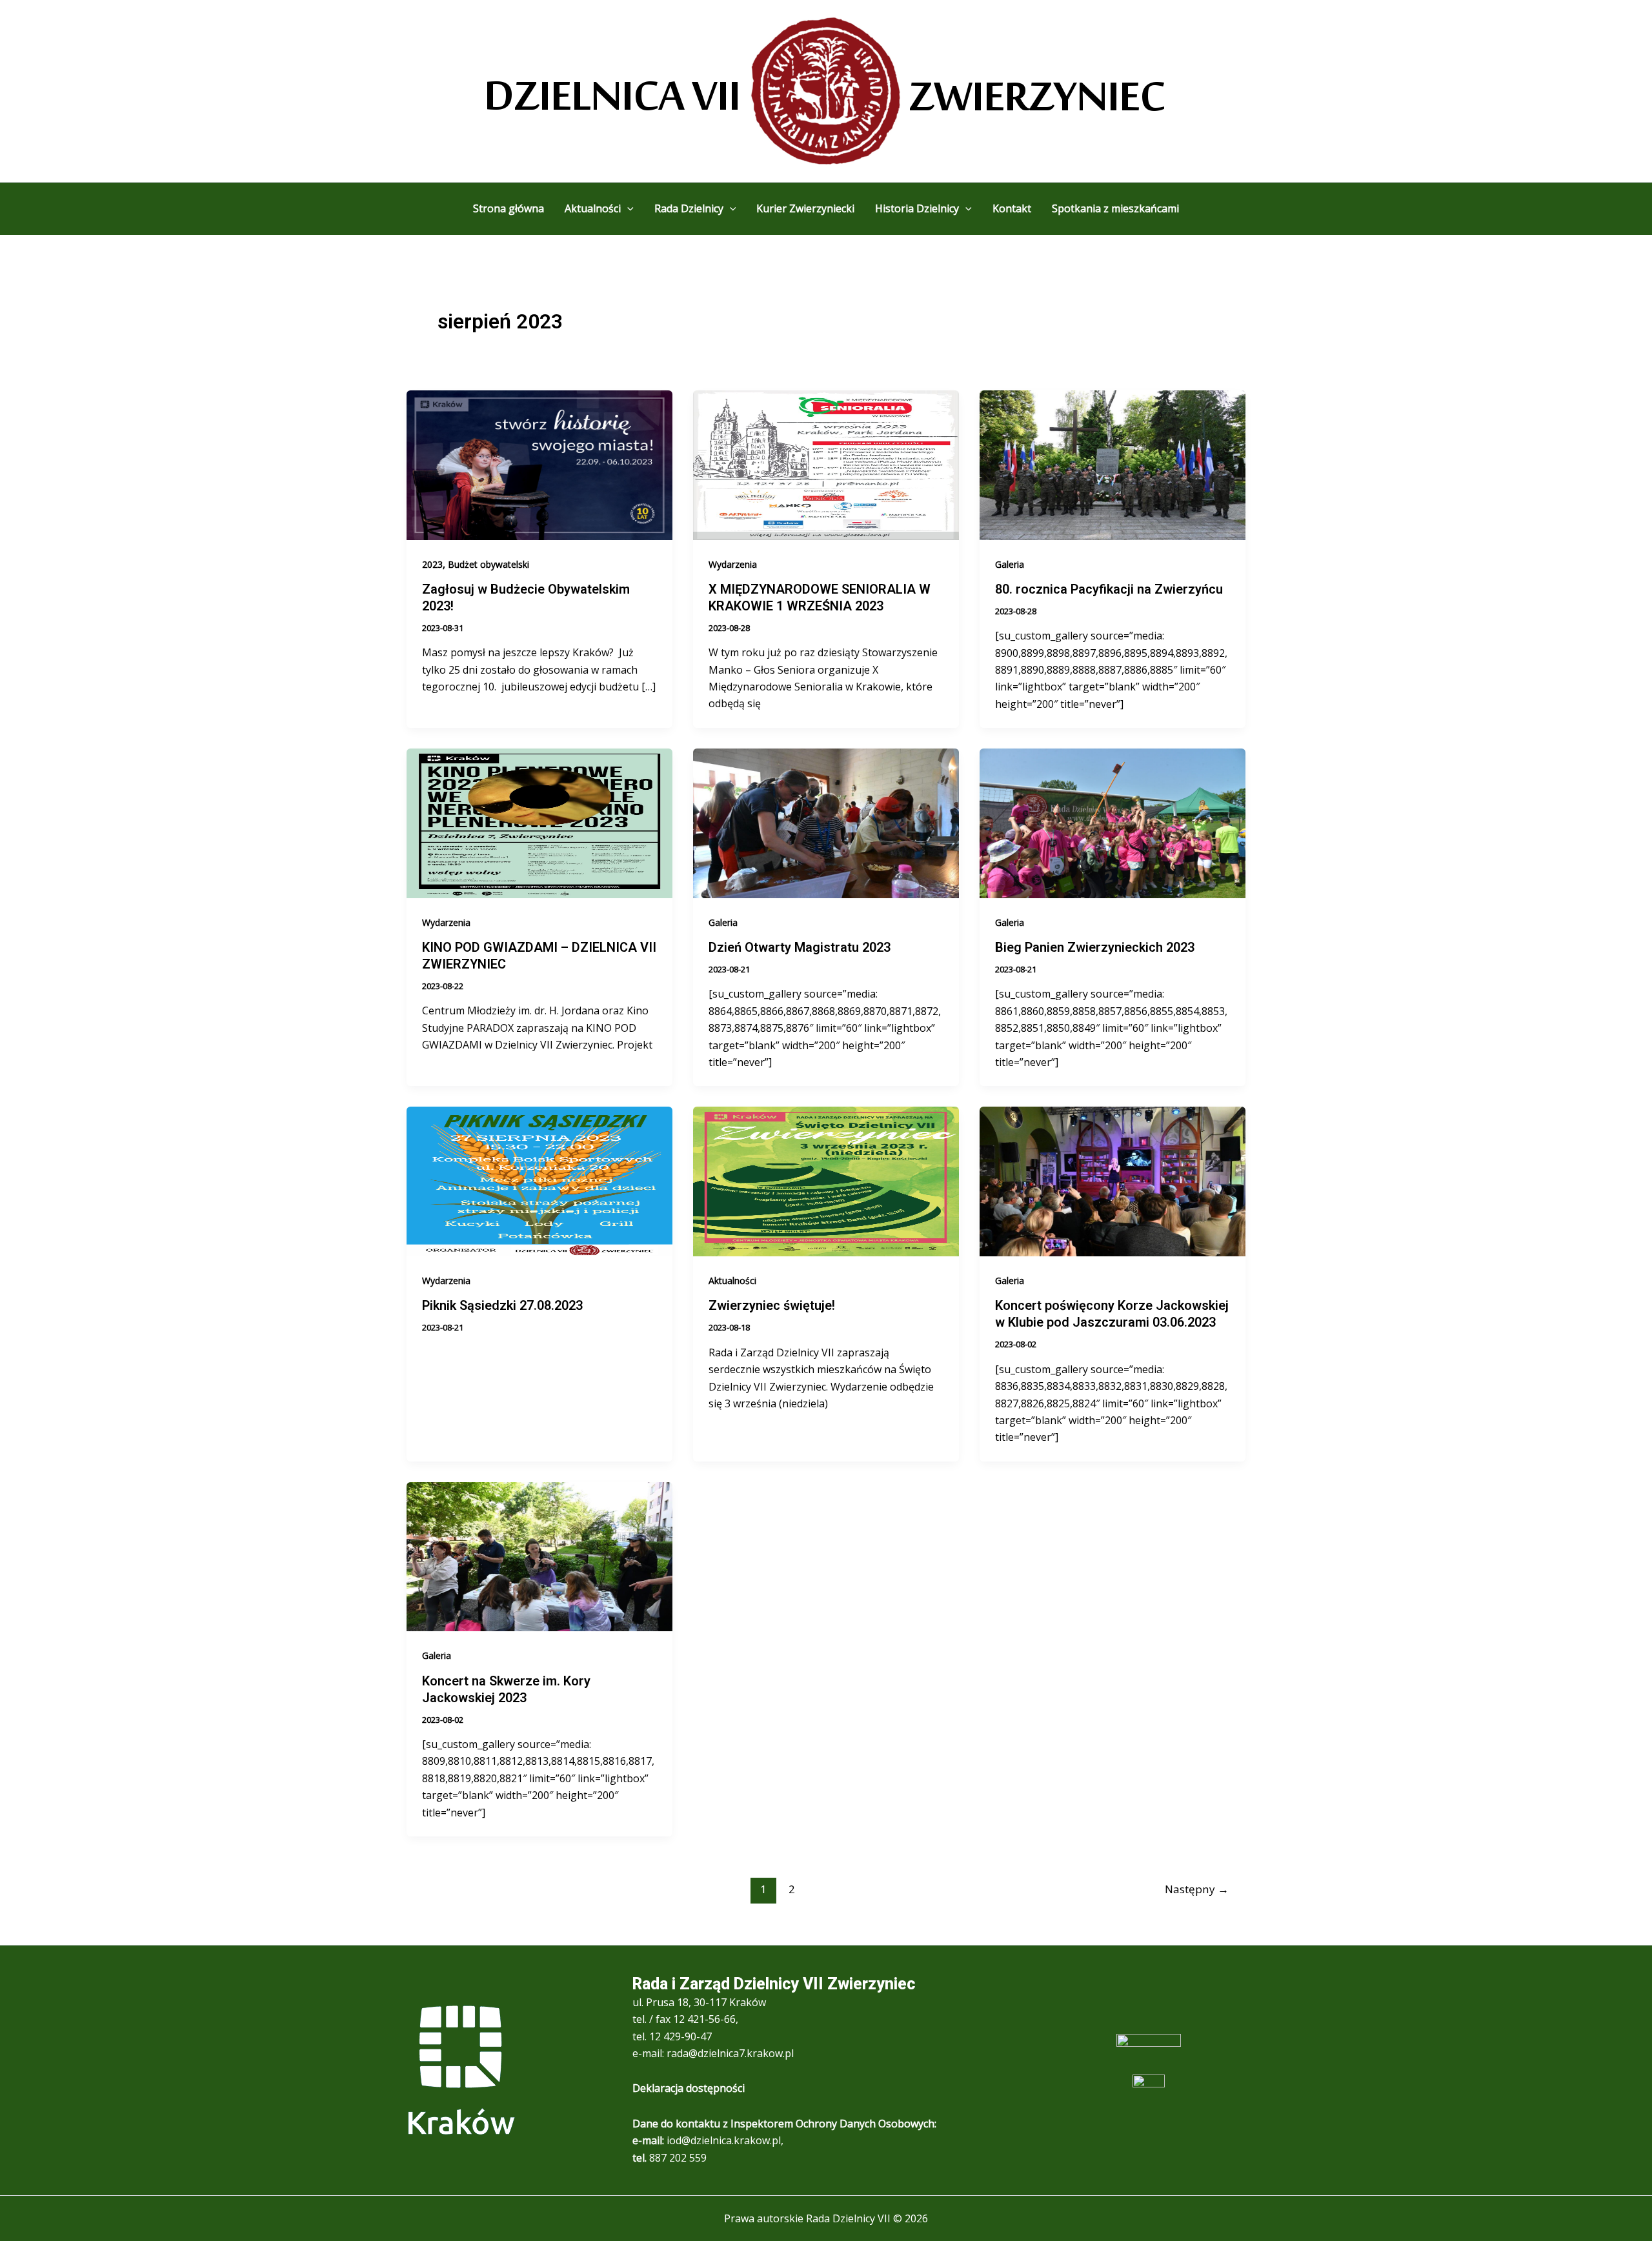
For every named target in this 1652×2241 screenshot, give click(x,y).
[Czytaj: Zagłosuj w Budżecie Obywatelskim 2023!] (539, 464)
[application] (627, 208)
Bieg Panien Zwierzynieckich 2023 (1095, 947)
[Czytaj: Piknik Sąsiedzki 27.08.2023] (539, 1181)
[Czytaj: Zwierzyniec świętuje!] (826, 1181)
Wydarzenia (733, 564)
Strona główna (509, 208)
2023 (432, 564)
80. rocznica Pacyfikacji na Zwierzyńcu (1109, 589)
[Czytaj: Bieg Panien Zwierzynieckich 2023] (1113, 822)
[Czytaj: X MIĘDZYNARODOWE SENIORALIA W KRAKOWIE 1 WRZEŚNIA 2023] (826, 464)
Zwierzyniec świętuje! (772, 1305)
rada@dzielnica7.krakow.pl (730, 2053)
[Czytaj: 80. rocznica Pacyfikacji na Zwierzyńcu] (1113, 464)
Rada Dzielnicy (689, 208)
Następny (1197, 1889)
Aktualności (593, 208)
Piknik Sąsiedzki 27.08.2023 (502, 1305)
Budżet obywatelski (489, 564)
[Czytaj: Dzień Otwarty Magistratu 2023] (826, 822)
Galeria (1010, 564)
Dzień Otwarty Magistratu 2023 (800, 947)
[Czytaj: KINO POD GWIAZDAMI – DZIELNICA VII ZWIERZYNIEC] (539, 822)
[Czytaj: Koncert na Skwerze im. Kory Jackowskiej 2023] (539, 1556)
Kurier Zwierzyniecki (805, 208)
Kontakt (1012, 208)
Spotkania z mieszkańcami (1115, 208)
